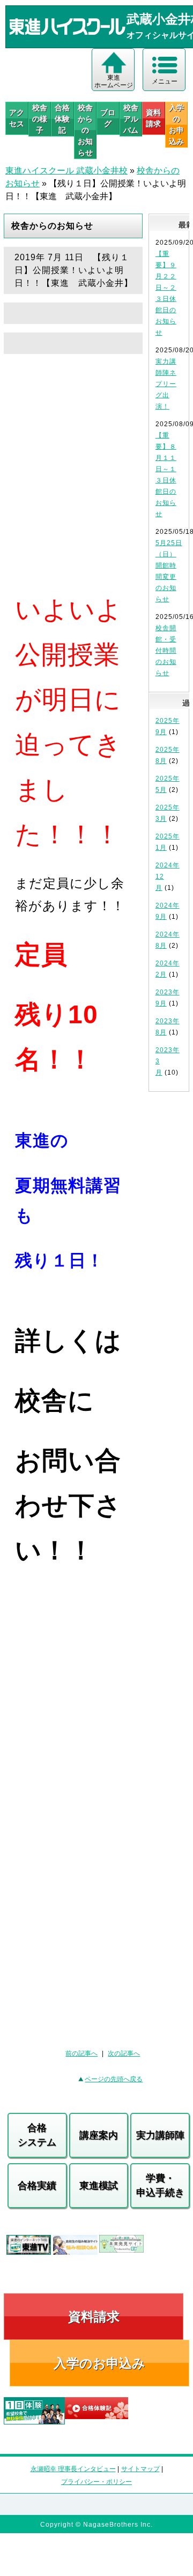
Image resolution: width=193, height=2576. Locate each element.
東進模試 (99, 2186)
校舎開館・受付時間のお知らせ (166, 651)
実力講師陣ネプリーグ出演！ (166, 384)
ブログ (108, 118)
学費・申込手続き (160, 2185)
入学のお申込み (99, 2363)
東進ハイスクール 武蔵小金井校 (66, 171)
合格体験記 (62, 119)
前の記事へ (81, 2053)
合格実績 (37, 2186)
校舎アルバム (131, 119)
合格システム (37, 2135)
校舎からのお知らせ (85, 130)
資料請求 (153, 118)
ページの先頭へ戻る (114, 2079)
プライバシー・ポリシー (96, 2482)
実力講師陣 (160, 2135)
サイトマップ (140, 2469)
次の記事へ (124, 2053)
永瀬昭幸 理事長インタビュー (73, 2469)
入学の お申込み (176, 124)
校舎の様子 (40, 119)
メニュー (165, 81)
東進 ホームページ (114, 81)
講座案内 (99, 2135)
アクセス (17, 118)
